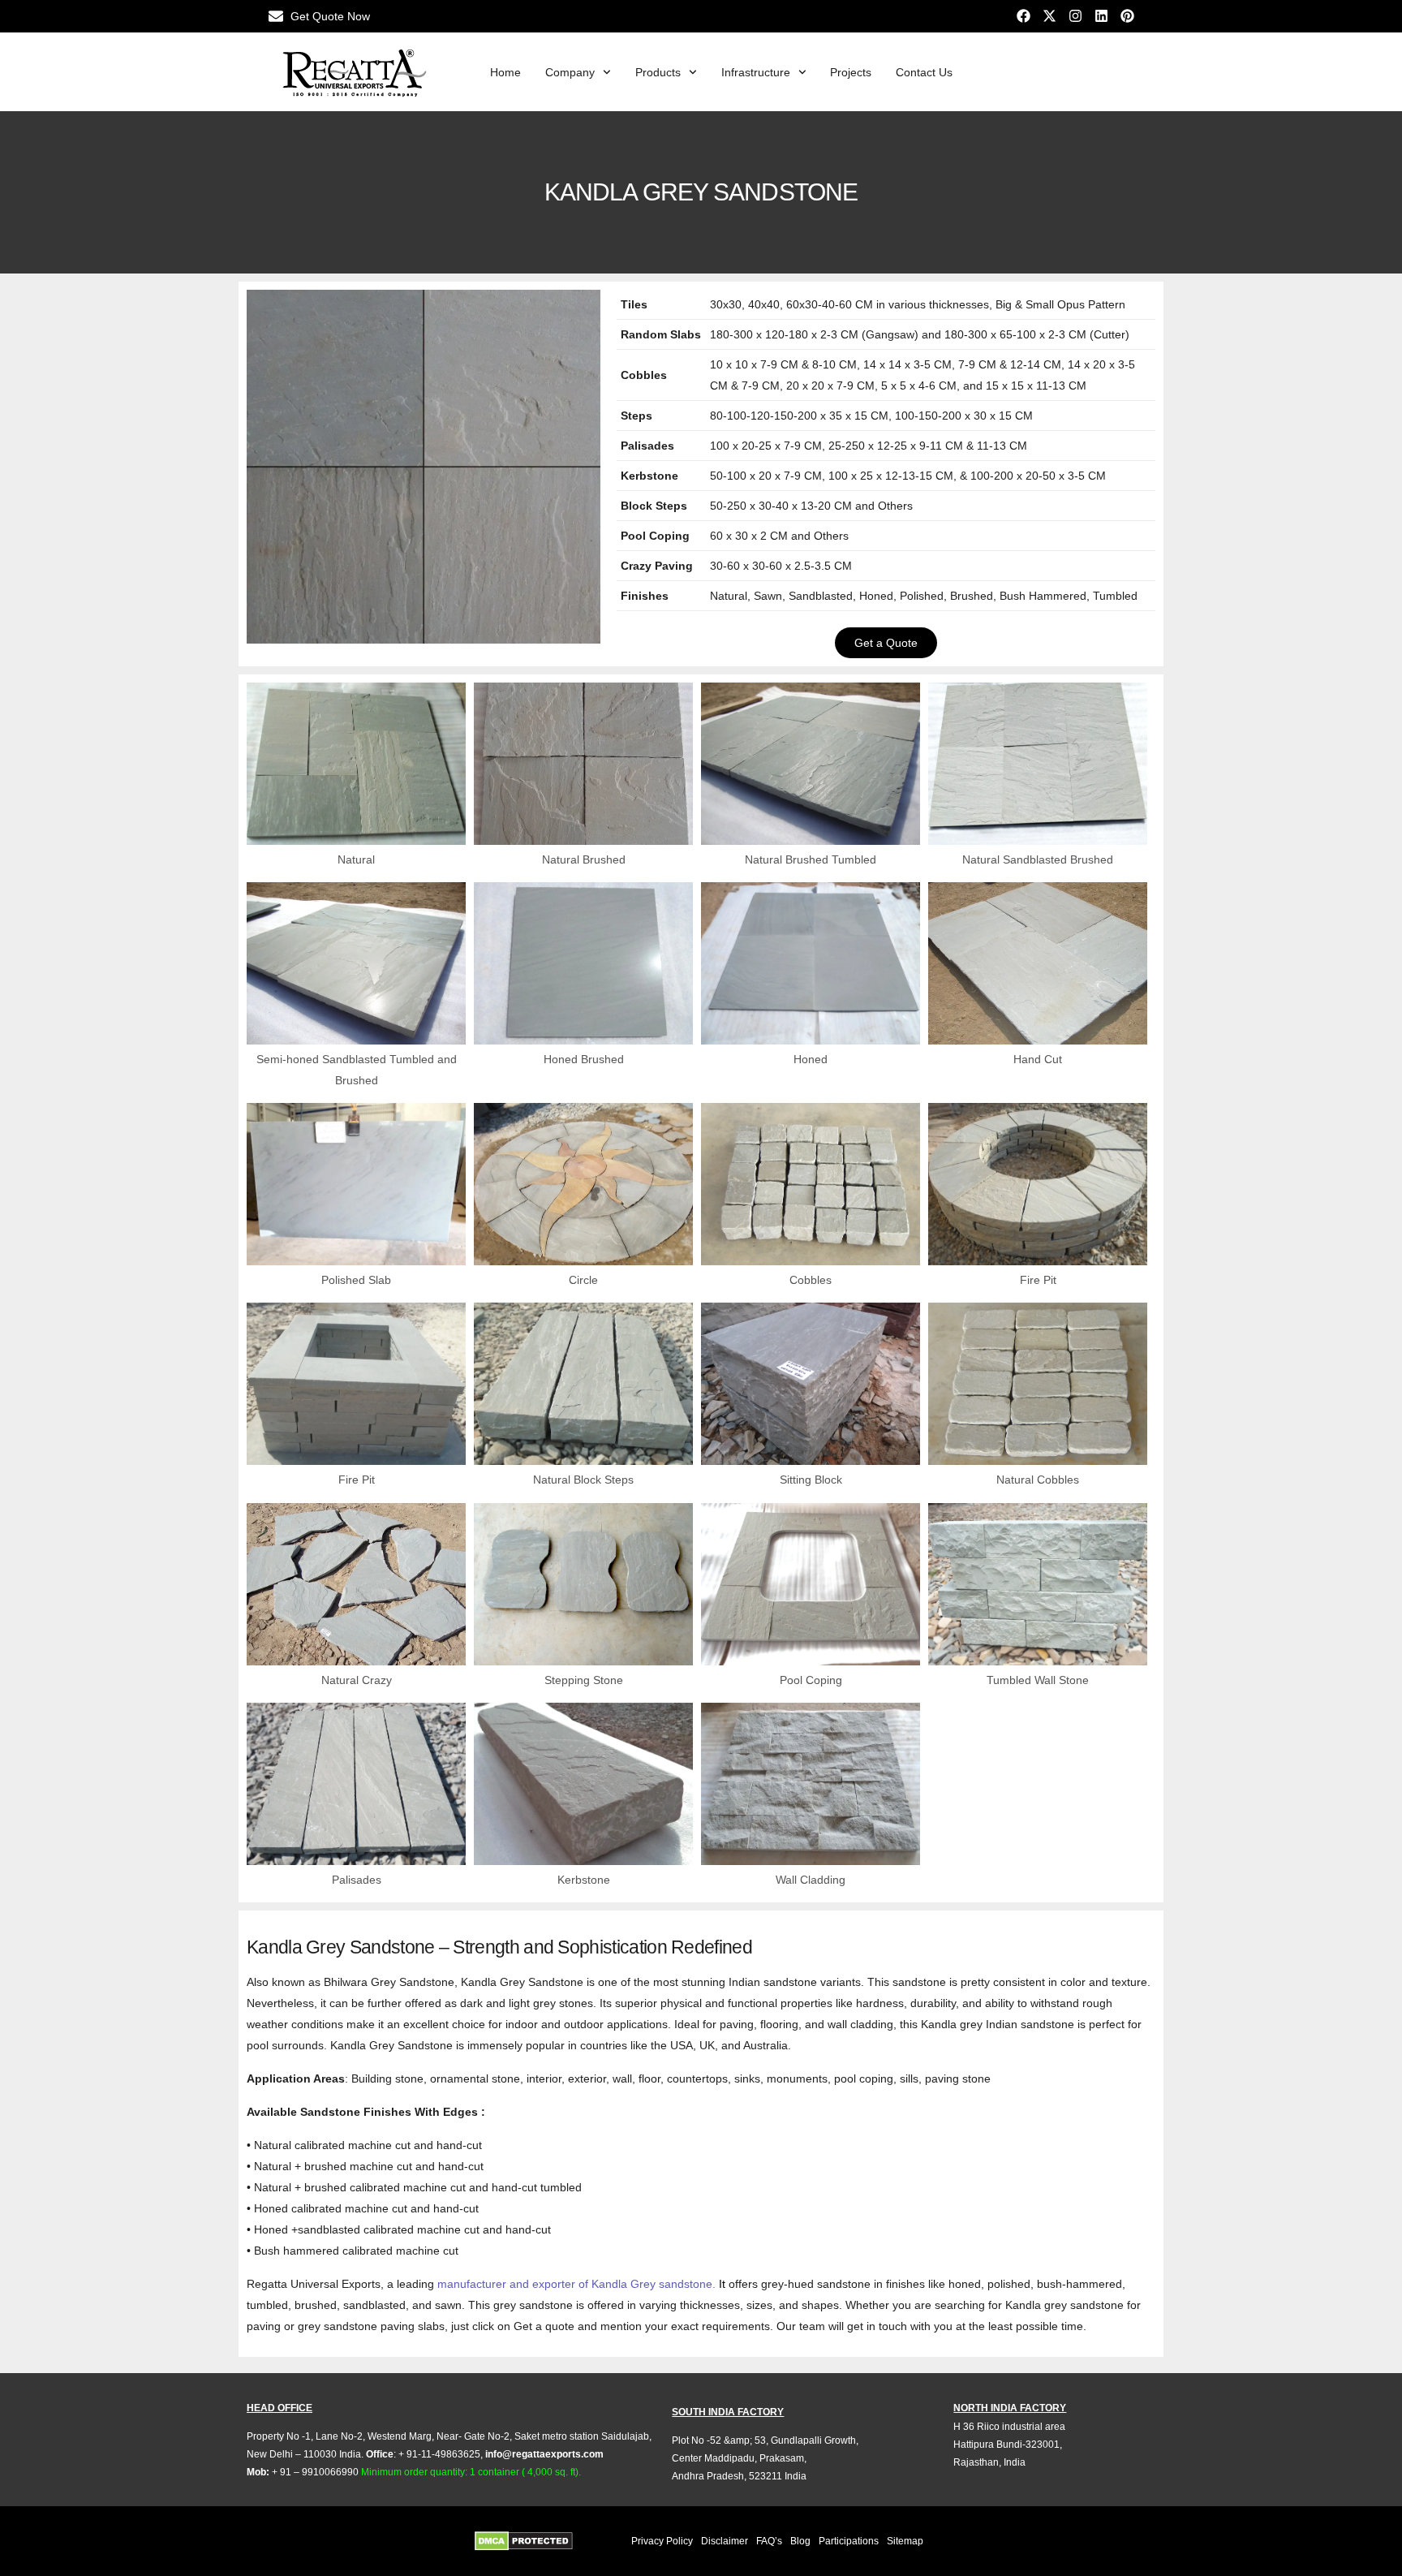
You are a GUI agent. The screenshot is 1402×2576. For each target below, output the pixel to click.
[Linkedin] (1101, 16)
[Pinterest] (1127, 16)
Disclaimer (725, 2541)
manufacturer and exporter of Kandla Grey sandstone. (576, 2284)
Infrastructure (756, 72)
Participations (849, 2541)
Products (658, 72)
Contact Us (924, 72)
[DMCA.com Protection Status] (543, 2541)
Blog (800, 2541)
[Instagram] (1075, 16)
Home (505, 72)
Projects (851, 72)
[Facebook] (1024, 16)
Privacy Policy (662, 2541)
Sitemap (905, 2541)
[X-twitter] (1049, 16)
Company (570, 72)
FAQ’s (769, 2541)
